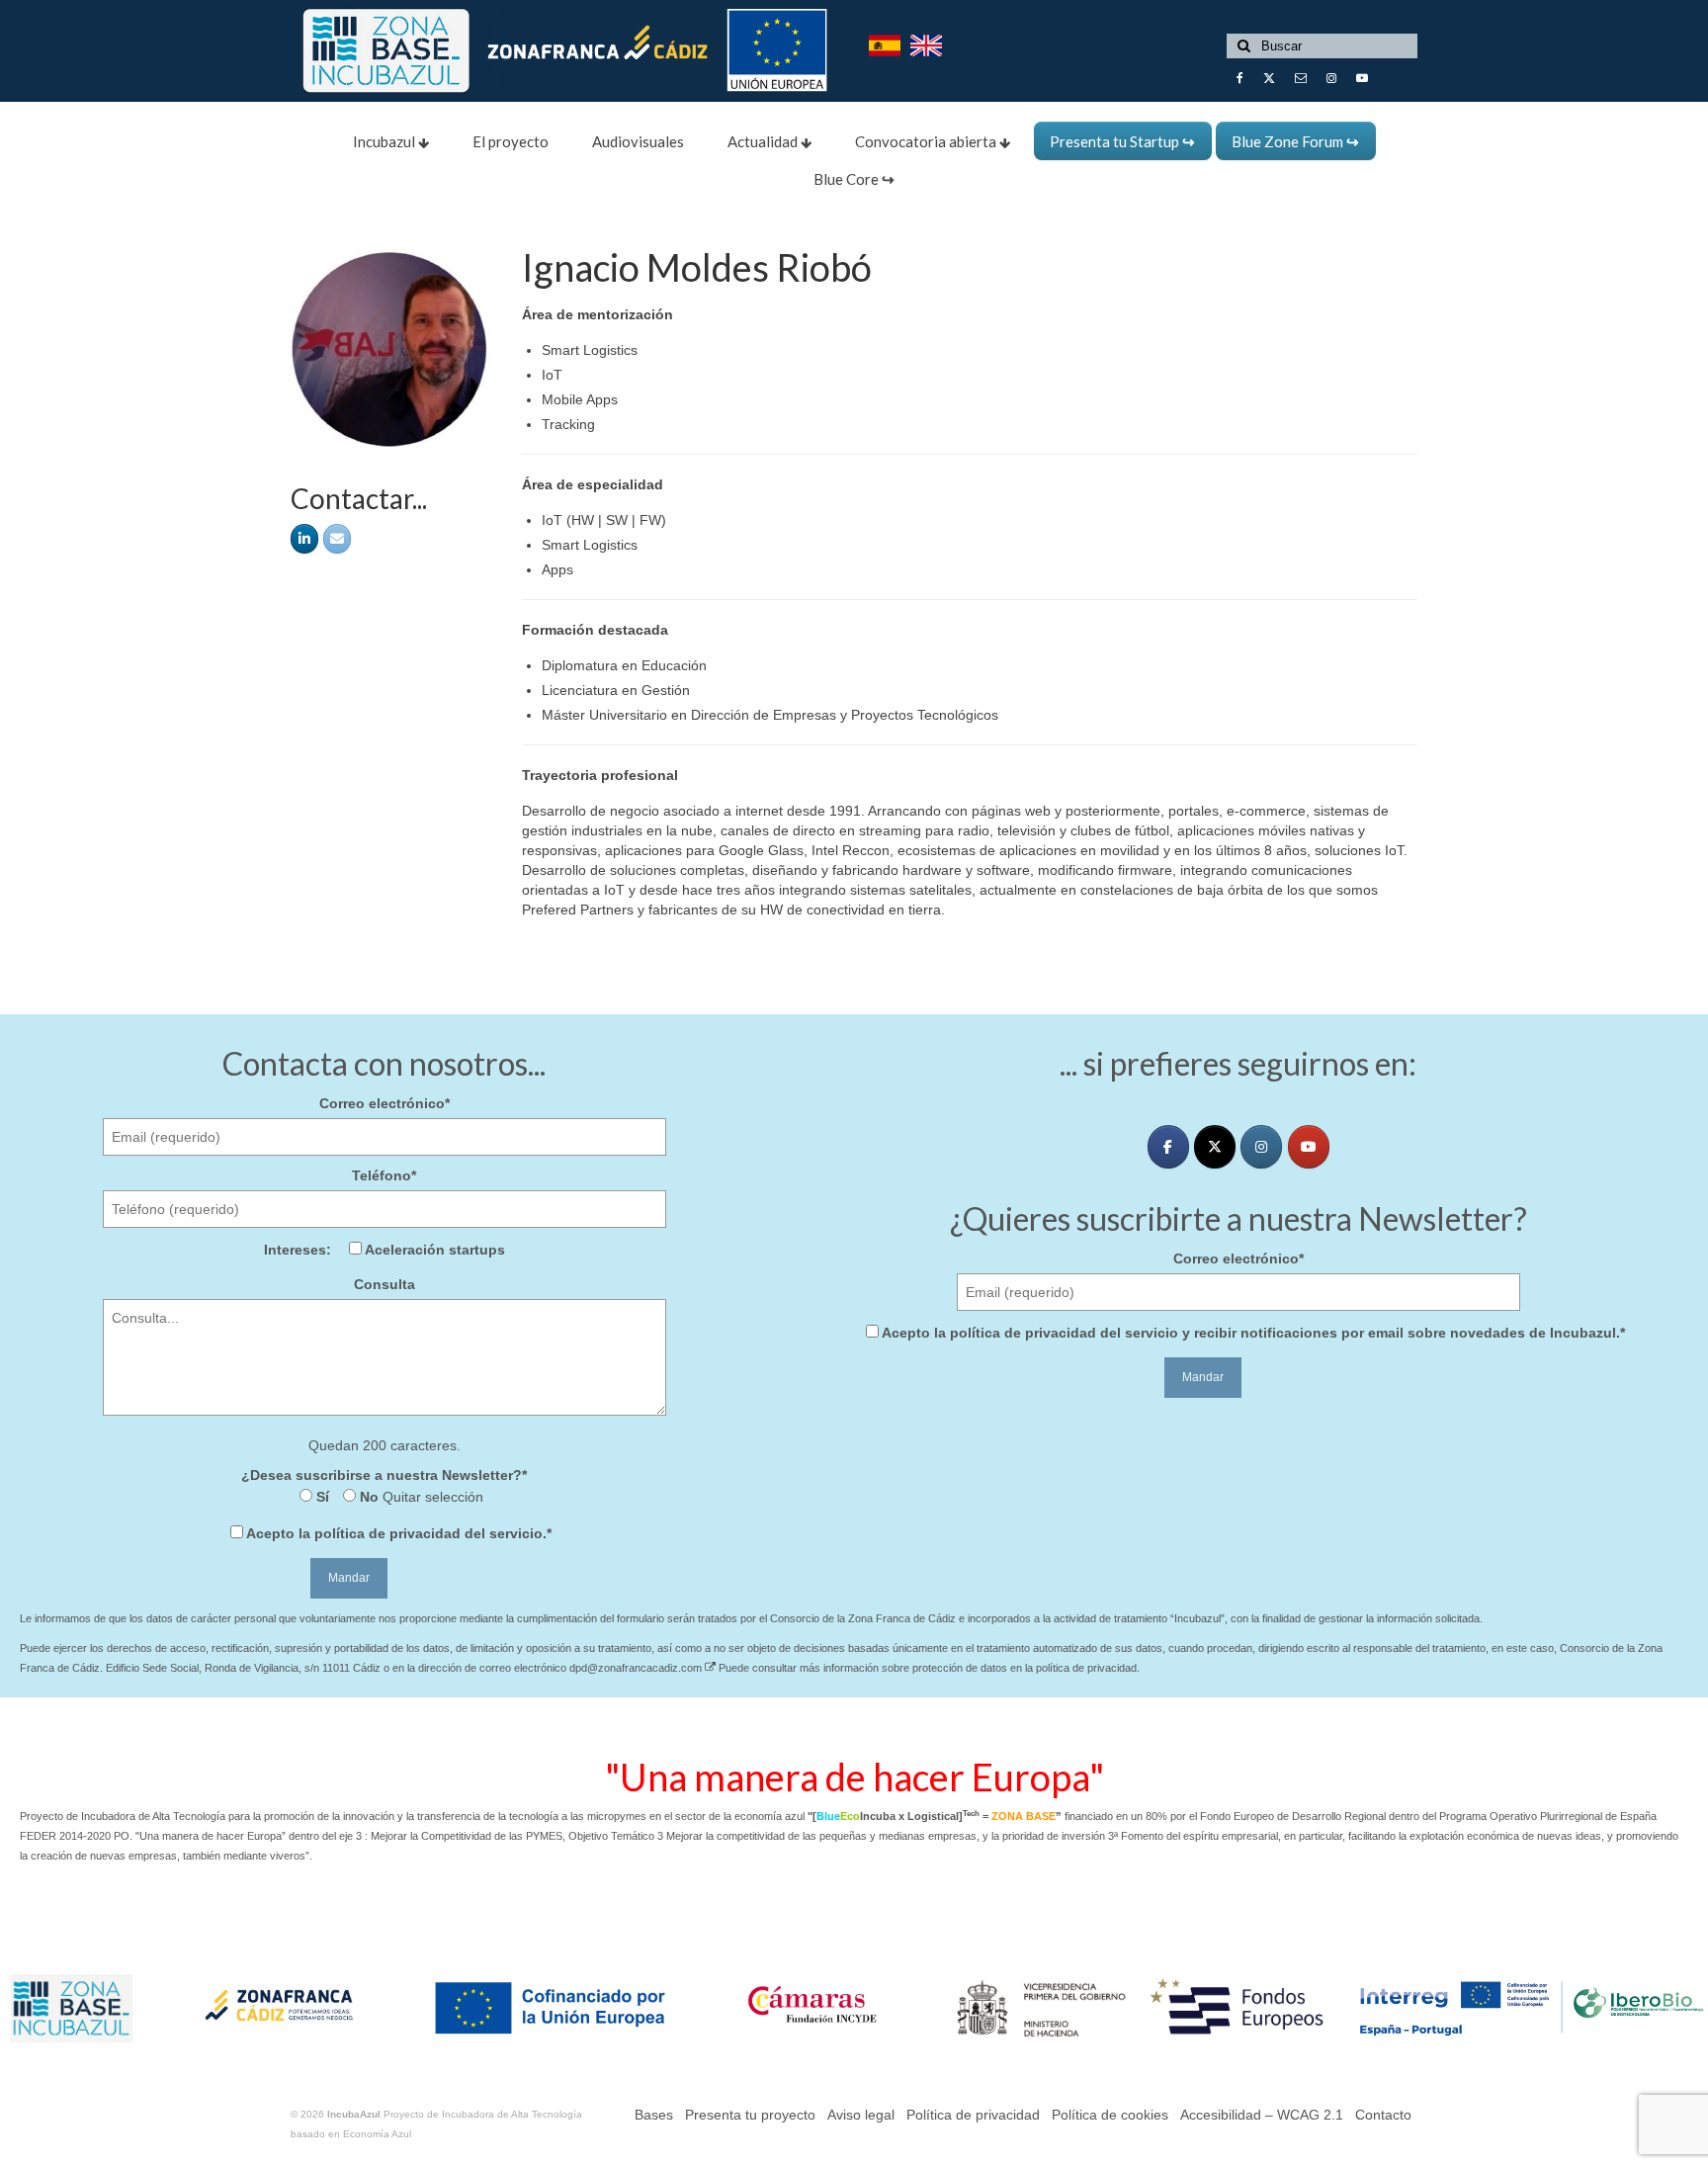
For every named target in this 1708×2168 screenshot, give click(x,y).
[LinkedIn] (304, 539)
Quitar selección (431, 1497)
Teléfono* (384, 1175)
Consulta (384, 1284)
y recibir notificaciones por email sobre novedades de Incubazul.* (1253, 1333)
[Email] (337, 539)
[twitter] (1215, 1147)
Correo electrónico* (384, 1103)
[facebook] (1168, 1147)
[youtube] (1309, 1147)
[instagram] (1261, 1147)
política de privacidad (387, 1533)
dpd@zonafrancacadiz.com (637, 1668)
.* (399, 1533)
